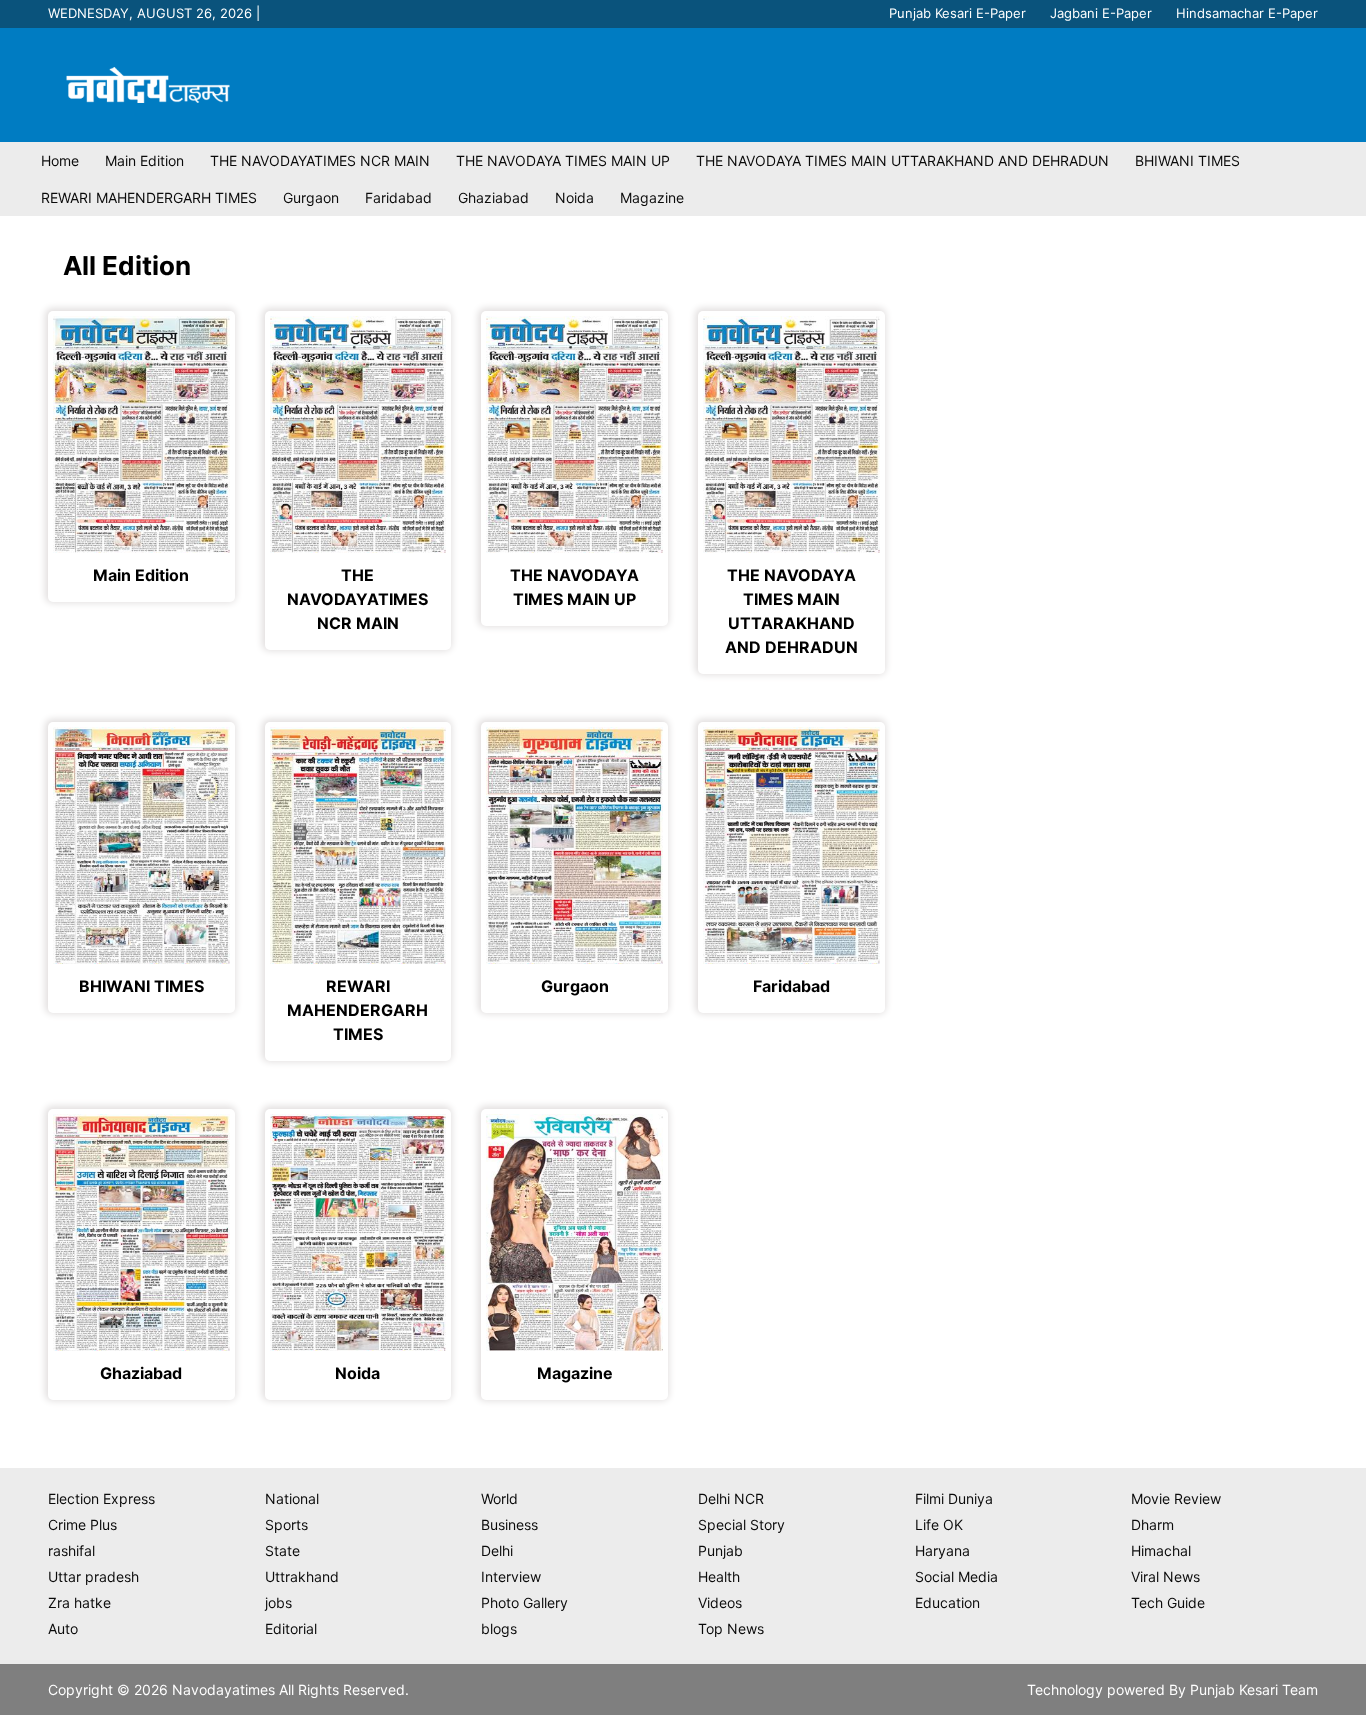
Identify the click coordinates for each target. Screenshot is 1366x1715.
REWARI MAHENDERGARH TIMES (149, 197)
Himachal (1161, 1550)
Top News (731, 1628)
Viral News (1165, 1576)
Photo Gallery (524, 1602)
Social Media (956, 1576)
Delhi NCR (731, 1498)
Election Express (101, 1498)
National (292, 1498)
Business (509, 1524)
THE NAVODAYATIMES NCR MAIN (320, 160)
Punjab (720, 1550)
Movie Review (1176, 1498)
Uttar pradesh (93, 1576)
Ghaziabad (493, 197)
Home (60, 160)
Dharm (1152, 1524)
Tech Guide (1168, 1602)
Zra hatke (79, 1602)
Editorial (291, 1628)
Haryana (942, 1550)
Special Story (741, 1524)
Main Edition (144, 160)
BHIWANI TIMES (1187, 160)
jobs (278, 1602)
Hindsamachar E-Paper (1247, 13)
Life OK (939, 1524)
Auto (63, 1628)
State (282, 1550)
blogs (499, 1628)
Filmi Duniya (954, 1498)
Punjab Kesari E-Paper (957, 13)
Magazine (652, 197)
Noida (574, 197)
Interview (511, 1576)
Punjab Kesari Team (1254, 1689)
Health (719, 1576)
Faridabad (398, 197)
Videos (720, 1602)
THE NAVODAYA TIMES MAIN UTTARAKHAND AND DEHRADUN (902, 160)
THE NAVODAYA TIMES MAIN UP (563, 160)
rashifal (71, 1550)
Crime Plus (82, 1524)
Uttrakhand (302, 1576)
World (499, 1498)
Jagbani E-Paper (1101, 13)
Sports (286, 1524)
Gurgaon (311, 197)
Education (947, 1602)
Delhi (497, 1550)
